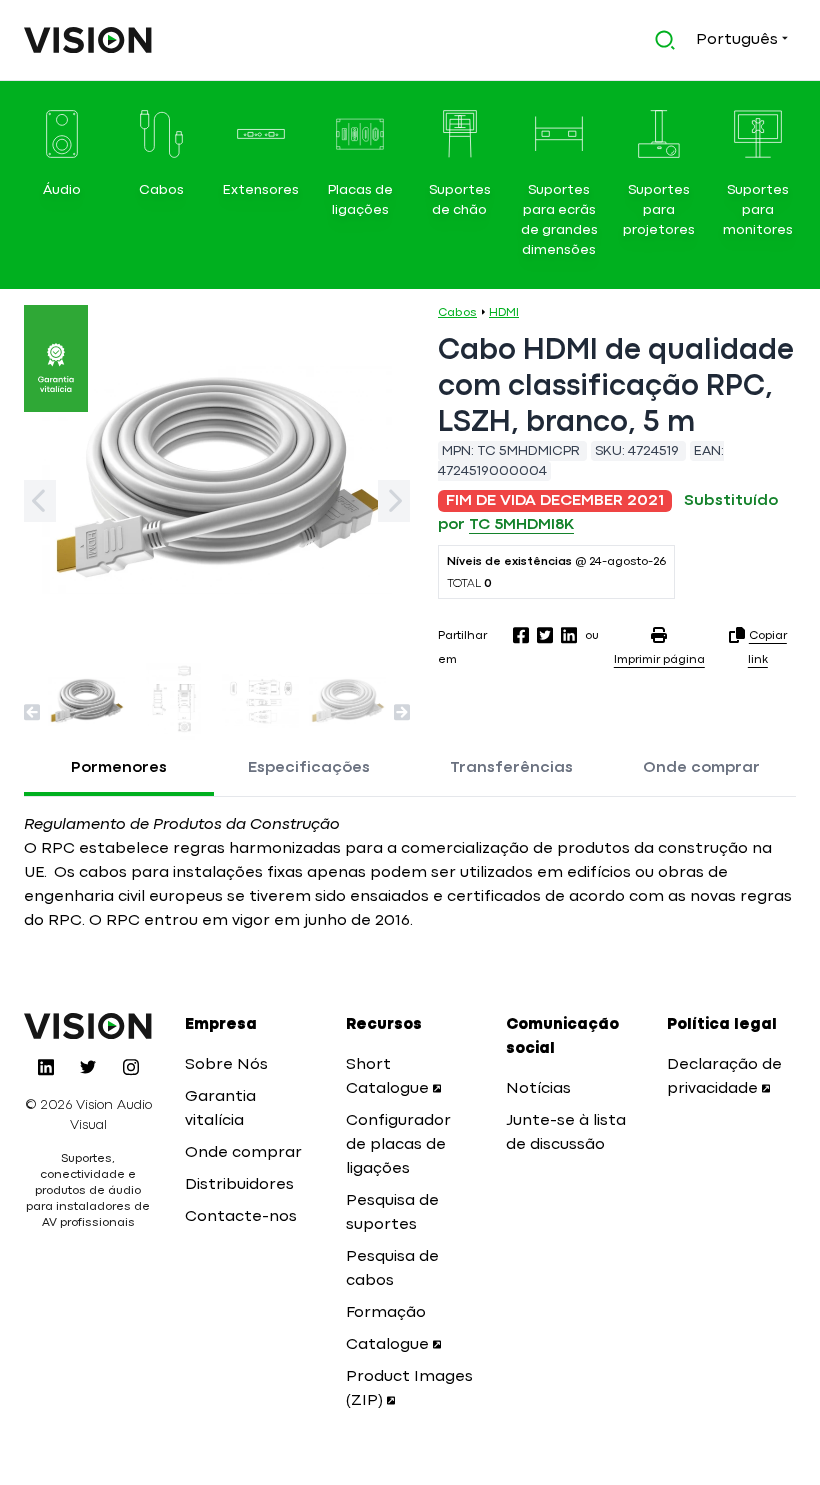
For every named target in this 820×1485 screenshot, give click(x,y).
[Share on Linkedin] (569, 635)
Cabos (457, 313)
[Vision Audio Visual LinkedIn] (46, 1067)
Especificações (309, 768)
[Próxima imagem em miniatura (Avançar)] (402, 712)
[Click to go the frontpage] (88, 40)
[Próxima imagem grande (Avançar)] (394, 501)
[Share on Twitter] (545, 635)
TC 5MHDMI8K (521, 525)
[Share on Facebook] (521, 635)
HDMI (504, 313)
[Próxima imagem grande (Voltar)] (40, 501)
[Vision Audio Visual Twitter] (88, 1067)
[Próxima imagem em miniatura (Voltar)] (32, 712)
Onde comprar (701, 768)
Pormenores (119, 768)
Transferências (511, 768)
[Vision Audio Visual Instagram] (131, 1067)
